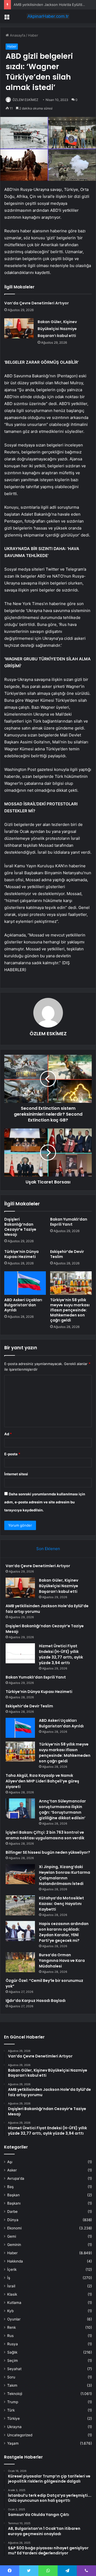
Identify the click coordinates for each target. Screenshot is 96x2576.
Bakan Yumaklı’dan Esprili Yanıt (69, 1222)
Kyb (10, 2311)
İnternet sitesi (16, 1474)
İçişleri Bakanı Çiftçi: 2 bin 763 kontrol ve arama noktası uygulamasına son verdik (45, 1835)
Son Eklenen (48, 1549)
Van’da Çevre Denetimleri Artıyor (37, 303)
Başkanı (14, 2203)
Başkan (13, 2195)
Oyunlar (14, 2319)
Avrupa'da (16, 2178)
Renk (11, 2327)
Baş (10, 2187)
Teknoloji (15, 2394)
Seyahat (14, 2369)
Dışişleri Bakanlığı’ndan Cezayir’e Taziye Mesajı (20, 1227)
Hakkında (15, 2261)
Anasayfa (17, 35)
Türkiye (13, 2418)
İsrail (11, 2286)
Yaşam (13, 2443)
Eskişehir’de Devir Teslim (67, 1254)
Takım (12, 2385)
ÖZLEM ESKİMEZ (25, 100)
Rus (10, 2336)
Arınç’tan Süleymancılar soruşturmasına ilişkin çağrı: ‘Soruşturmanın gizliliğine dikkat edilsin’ (62, 1810)
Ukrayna (14, 2427)
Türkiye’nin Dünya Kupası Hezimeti (21, 1254)
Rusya (13, 2344)
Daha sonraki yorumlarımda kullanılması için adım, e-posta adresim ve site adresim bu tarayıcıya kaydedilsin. (45, 1502)
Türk (11, 2410)
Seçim (13, 2361)
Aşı (10, 2162)
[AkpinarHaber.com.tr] (48, 16)
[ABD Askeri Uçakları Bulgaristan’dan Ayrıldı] (25, 1283)
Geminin (14, 2245)
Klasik (12, 2294)
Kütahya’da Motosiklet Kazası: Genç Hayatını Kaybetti (61, 1904)
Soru (11, 2377)
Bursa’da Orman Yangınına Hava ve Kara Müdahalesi (62, 1961)
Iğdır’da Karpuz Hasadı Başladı (36, 2001)
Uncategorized (20, 2435)
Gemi (12, 2236)
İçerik (12, 2269)
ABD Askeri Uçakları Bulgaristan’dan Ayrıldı (23, 1305)
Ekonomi (14, 2228)
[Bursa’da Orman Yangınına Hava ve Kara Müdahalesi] (20, 1962)
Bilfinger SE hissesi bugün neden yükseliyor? (48, 1852)
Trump (13, 2402)
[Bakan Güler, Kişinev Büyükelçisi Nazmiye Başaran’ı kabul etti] (19, 328)
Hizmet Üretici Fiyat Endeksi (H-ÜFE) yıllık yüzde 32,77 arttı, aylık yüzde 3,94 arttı (61, 1654)
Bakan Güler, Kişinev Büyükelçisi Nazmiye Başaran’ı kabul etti (57, 329)
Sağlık (12, 2352)
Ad (8, 1434)
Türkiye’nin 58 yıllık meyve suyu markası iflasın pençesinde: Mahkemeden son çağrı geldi (70, 1310)
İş (9, 2278)
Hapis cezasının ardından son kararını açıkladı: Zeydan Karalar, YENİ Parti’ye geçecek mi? (64, 1932)
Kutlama (14, 2303)
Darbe (12, 2212)
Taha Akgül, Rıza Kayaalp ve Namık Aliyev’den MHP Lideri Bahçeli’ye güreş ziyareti (42, 1781)
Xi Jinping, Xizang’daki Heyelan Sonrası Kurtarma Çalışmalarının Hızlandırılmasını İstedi (65, 1875)
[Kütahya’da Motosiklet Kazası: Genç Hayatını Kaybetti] (20, 1905)
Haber (33, 35)
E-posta (12, 1454)
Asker (12, 2170)
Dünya (13, 2220)
